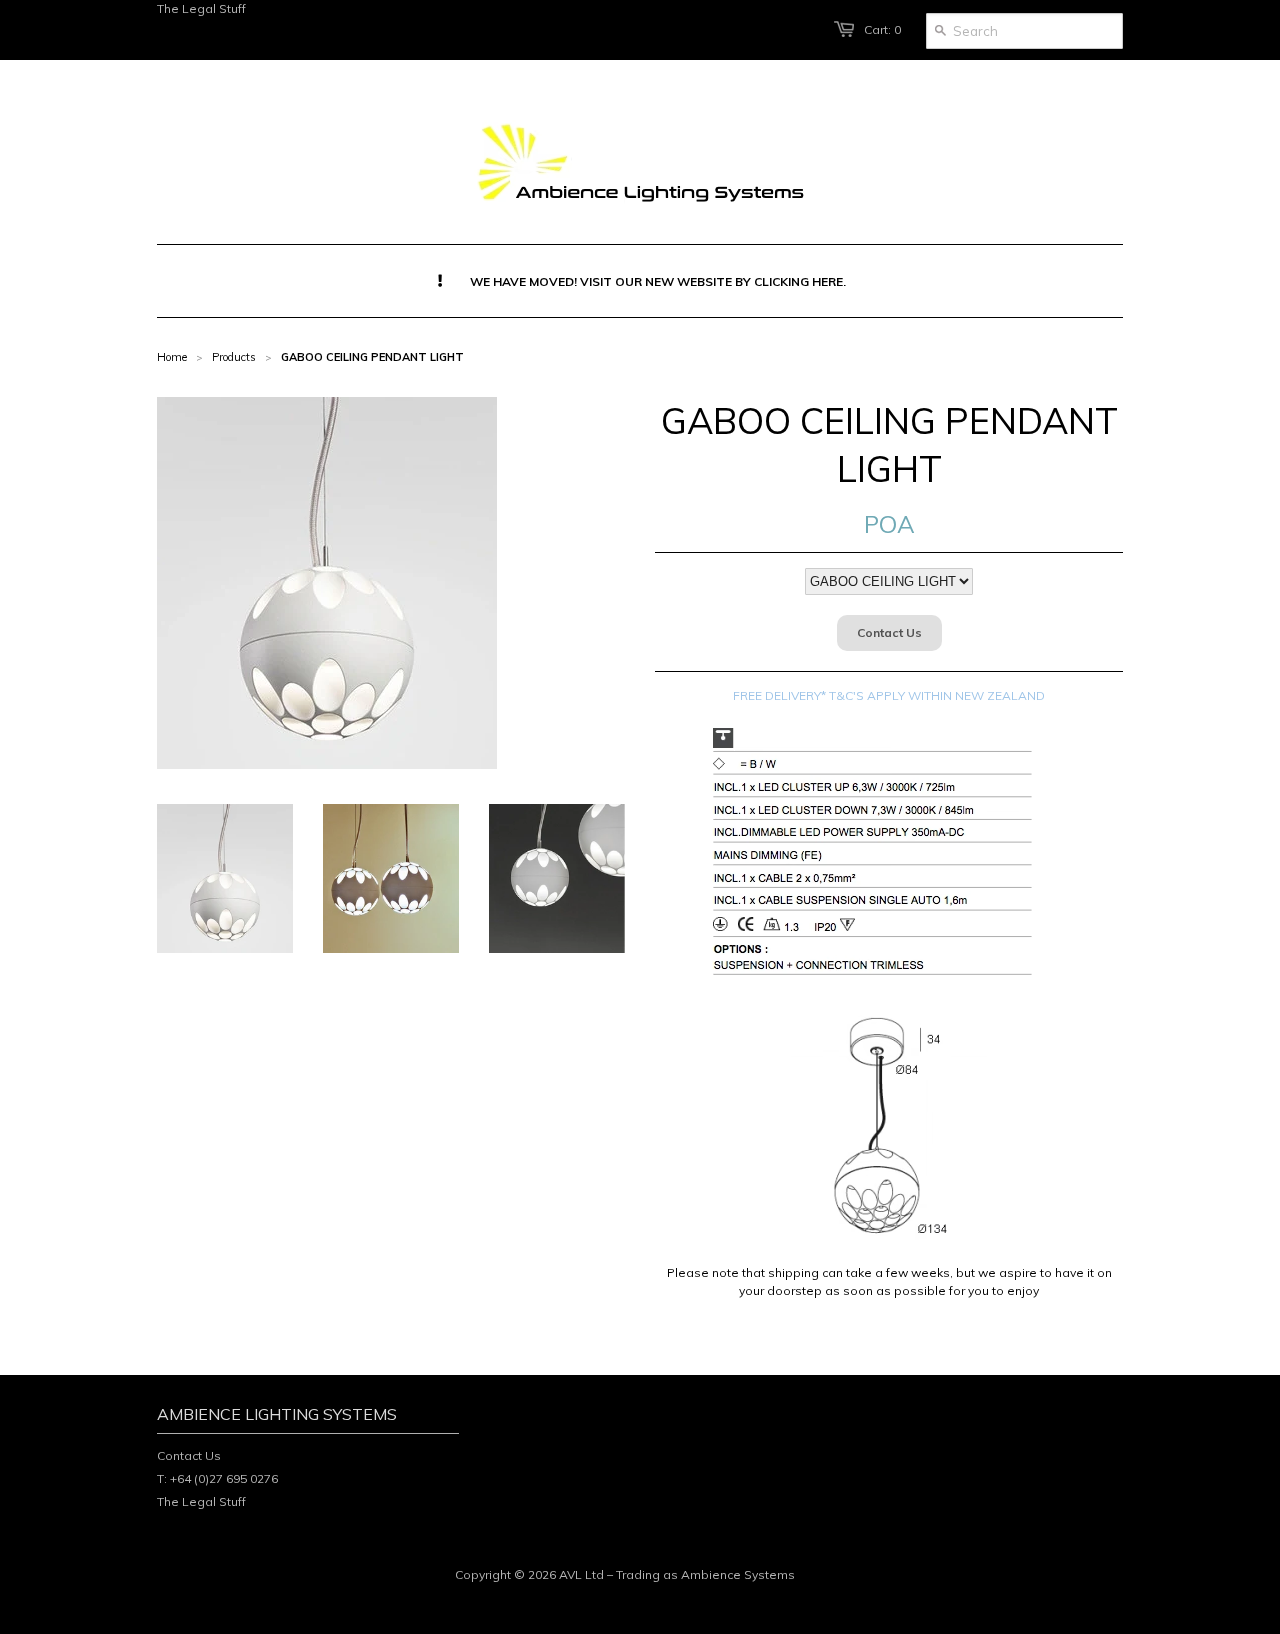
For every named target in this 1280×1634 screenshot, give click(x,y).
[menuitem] (640, 281)
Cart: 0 (882, 29)
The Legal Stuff (201, 8)
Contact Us (889, 632)
